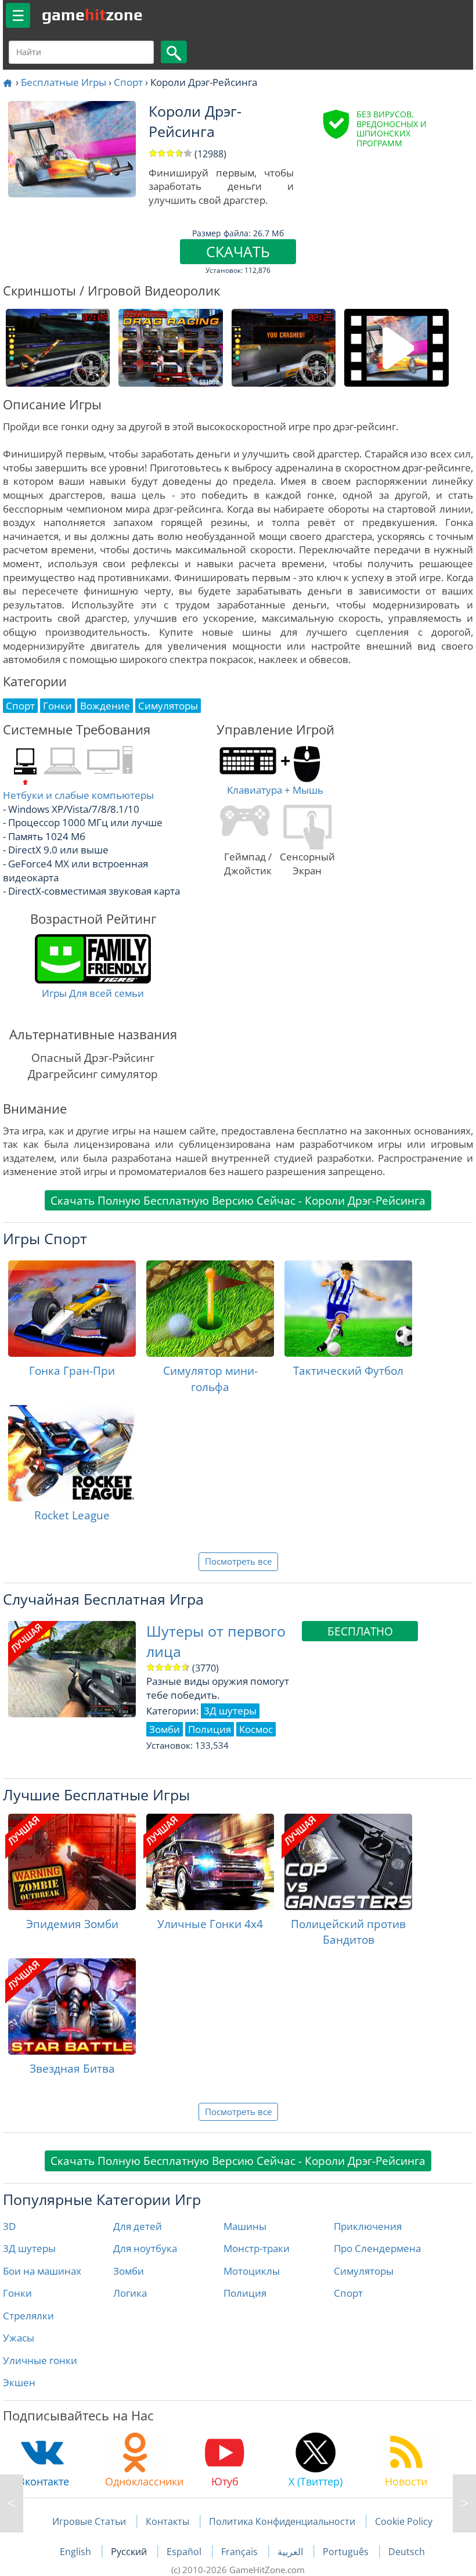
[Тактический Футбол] (348, 1309)
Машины (245, 2226)
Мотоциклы (252, 2271)
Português (347, 2552)
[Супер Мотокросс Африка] (12, 2503)
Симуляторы (364, 2271)
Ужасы (19, 2338)
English (77, 2552)
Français (241, 2552)
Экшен (19, 2382)
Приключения (368, 2226)
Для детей (138, 2226)
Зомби (129, 2271)
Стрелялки (28, 2316)
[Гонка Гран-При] (72, 1309)
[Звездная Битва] (72, 2006)
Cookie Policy (404, 2521)
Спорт (128, 82)
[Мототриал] (464, 2503)
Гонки (17, 2293)
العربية (291, 2552)
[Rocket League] (72, 1453)
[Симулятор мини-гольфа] (210, 1309)
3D (9, 2226)
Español (185, 2552)
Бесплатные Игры (64, 82)
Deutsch (407, 2552)
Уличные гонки (40, 2360)
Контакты (167, 2521)
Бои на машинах (42, 2271)
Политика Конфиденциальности (282, 2521)
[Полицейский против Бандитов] (348, 1862)
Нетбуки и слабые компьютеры (78, 795)
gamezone (92, 15)
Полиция (245, 2293)
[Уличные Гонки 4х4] (210, 1862)
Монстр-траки (257, 2248)
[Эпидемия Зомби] (72, 1862)
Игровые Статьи (89, 2521)
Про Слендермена (377, 2248)
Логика (130, 2293)
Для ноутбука (145, 2248)
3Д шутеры (29, 2248)
